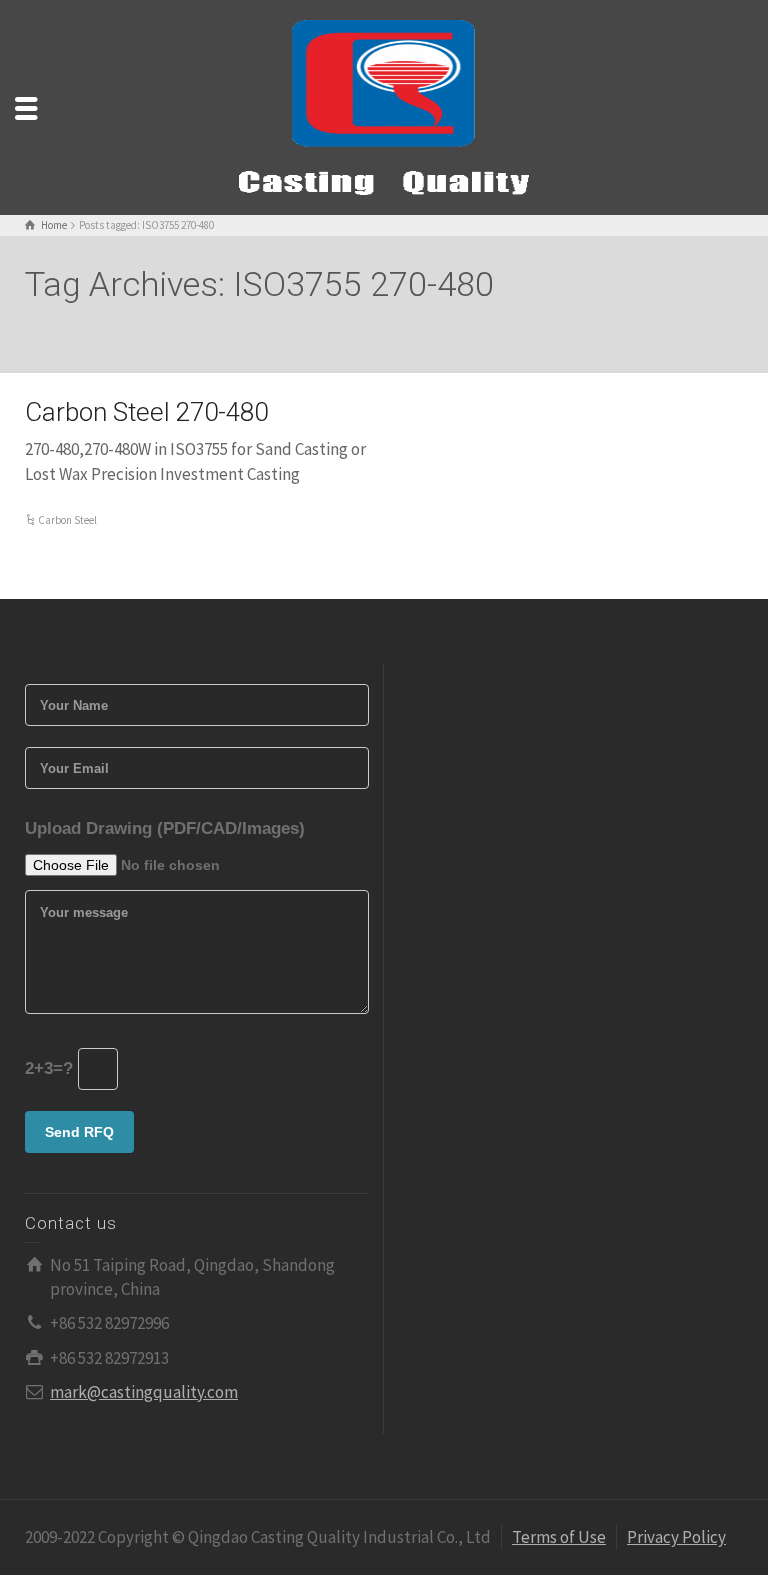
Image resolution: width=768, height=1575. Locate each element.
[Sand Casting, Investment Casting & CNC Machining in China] (384, 106)
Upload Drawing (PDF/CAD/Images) (165, 828)
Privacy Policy (676, 1537)
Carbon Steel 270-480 (146, 412)
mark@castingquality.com (144, 1392)
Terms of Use (559, 1537)
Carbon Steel (67, 520)
